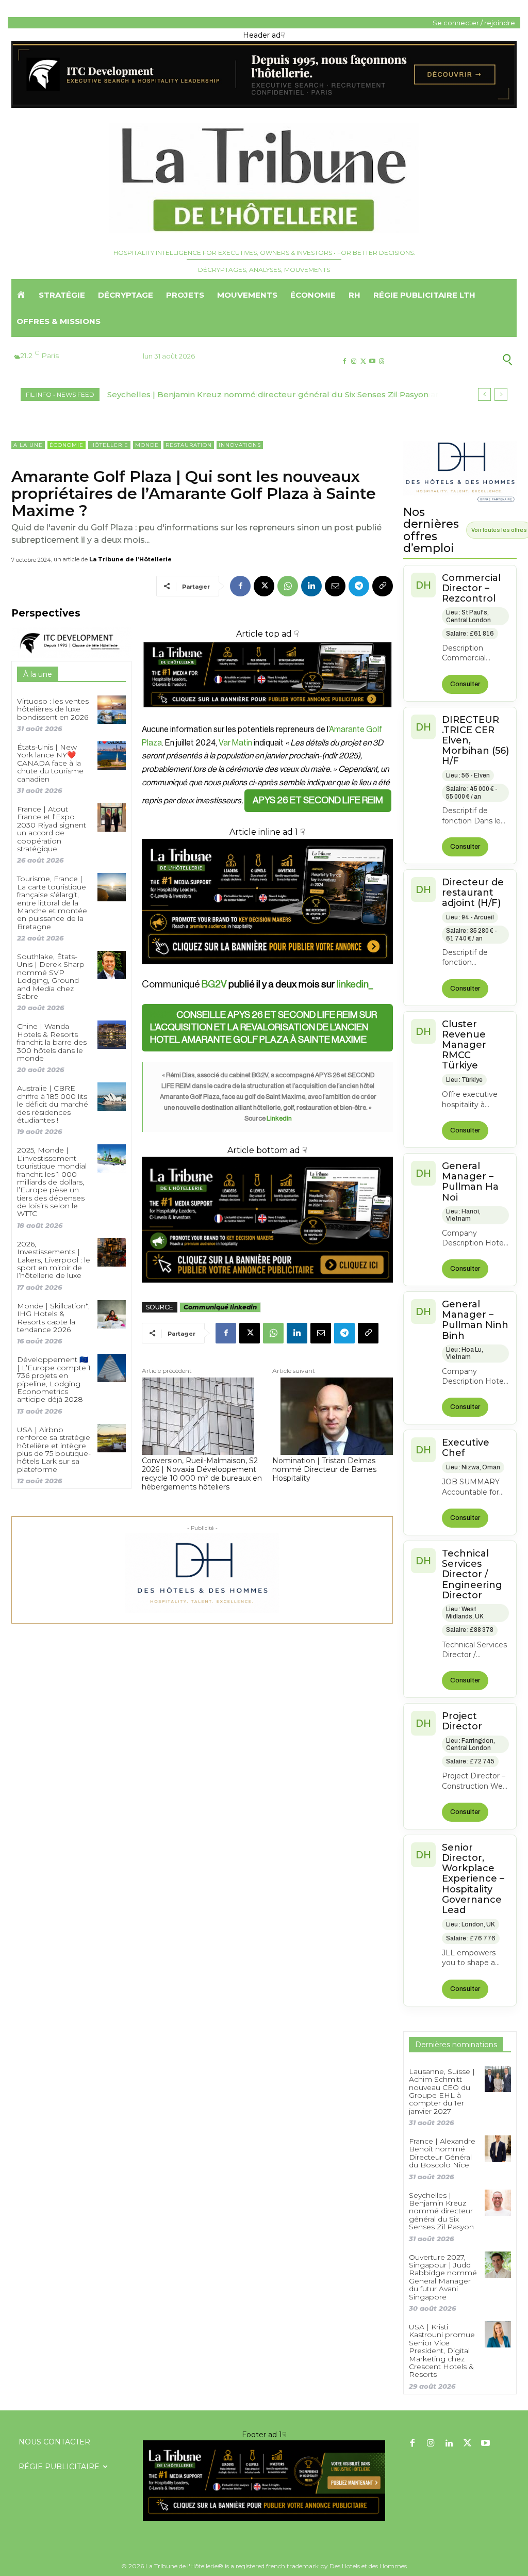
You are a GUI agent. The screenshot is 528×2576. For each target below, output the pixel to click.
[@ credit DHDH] (264, 105)
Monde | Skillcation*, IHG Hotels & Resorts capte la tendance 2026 (53, 1318)
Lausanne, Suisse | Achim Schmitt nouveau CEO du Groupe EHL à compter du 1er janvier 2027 (442, 2091)
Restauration (189, 445)
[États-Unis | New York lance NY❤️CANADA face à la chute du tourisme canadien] (112, 756)
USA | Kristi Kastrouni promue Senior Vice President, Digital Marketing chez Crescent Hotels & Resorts (442, 2351)
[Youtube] (373, 361)
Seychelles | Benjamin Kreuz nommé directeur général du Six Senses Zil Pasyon (441, 2211)
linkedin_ (355, 984)
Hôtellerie (109, 445)
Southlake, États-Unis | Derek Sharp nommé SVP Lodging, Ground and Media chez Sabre (51, 976)
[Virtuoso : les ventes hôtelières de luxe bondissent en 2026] (112, 710)
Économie (67, 445)
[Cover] (267, 717)
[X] (363, 361)
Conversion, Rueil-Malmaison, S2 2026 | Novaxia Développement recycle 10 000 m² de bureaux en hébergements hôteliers (202, 1474)
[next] (501, 394)
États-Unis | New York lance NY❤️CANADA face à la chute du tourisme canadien (50, 763)
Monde (147, 445)
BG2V (214, 984)
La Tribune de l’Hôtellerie (130, 559)
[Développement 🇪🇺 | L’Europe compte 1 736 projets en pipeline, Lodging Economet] (112, 1368)
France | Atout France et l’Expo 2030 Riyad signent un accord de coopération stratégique (52, 829)
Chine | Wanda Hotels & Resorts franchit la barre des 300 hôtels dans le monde (52, 1042)
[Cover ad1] (267, 1219)
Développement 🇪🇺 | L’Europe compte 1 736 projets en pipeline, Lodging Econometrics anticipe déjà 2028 (54, 1379)
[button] (461, 359)
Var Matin (235, 743)
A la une (28, 445)
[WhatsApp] (288, 586)
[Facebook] (344, 361)
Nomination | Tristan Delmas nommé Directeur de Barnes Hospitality (324, 1469)
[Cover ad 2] (267, 902)
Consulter (465, 684)
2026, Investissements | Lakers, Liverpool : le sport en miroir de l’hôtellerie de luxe (54, 1260)
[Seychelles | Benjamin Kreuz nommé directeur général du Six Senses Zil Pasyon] (498, 2203)
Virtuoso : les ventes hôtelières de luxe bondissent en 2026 (53, 709)
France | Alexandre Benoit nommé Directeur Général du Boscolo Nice (442, 2153)
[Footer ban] (264, 2481)
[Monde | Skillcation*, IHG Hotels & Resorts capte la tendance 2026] (112, 1314)
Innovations (240, 445)
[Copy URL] (383, 586)
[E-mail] (335, 586)
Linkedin (279, 1118)
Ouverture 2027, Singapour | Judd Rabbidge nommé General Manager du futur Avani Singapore (443, 2277)
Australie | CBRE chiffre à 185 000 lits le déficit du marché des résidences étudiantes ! (53, 1104)
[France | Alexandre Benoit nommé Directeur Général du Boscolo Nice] (498, 2149)
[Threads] (382, 361)
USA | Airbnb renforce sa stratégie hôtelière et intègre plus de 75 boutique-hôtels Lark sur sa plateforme (54, 1449)
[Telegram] (359, 586)
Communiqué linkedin (220, 1307)
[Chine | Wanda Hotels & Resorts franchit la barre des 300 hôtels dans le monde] (112, 1035)
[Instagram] (353, 361)
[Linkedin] (311, 586)
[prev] (484, 394)
